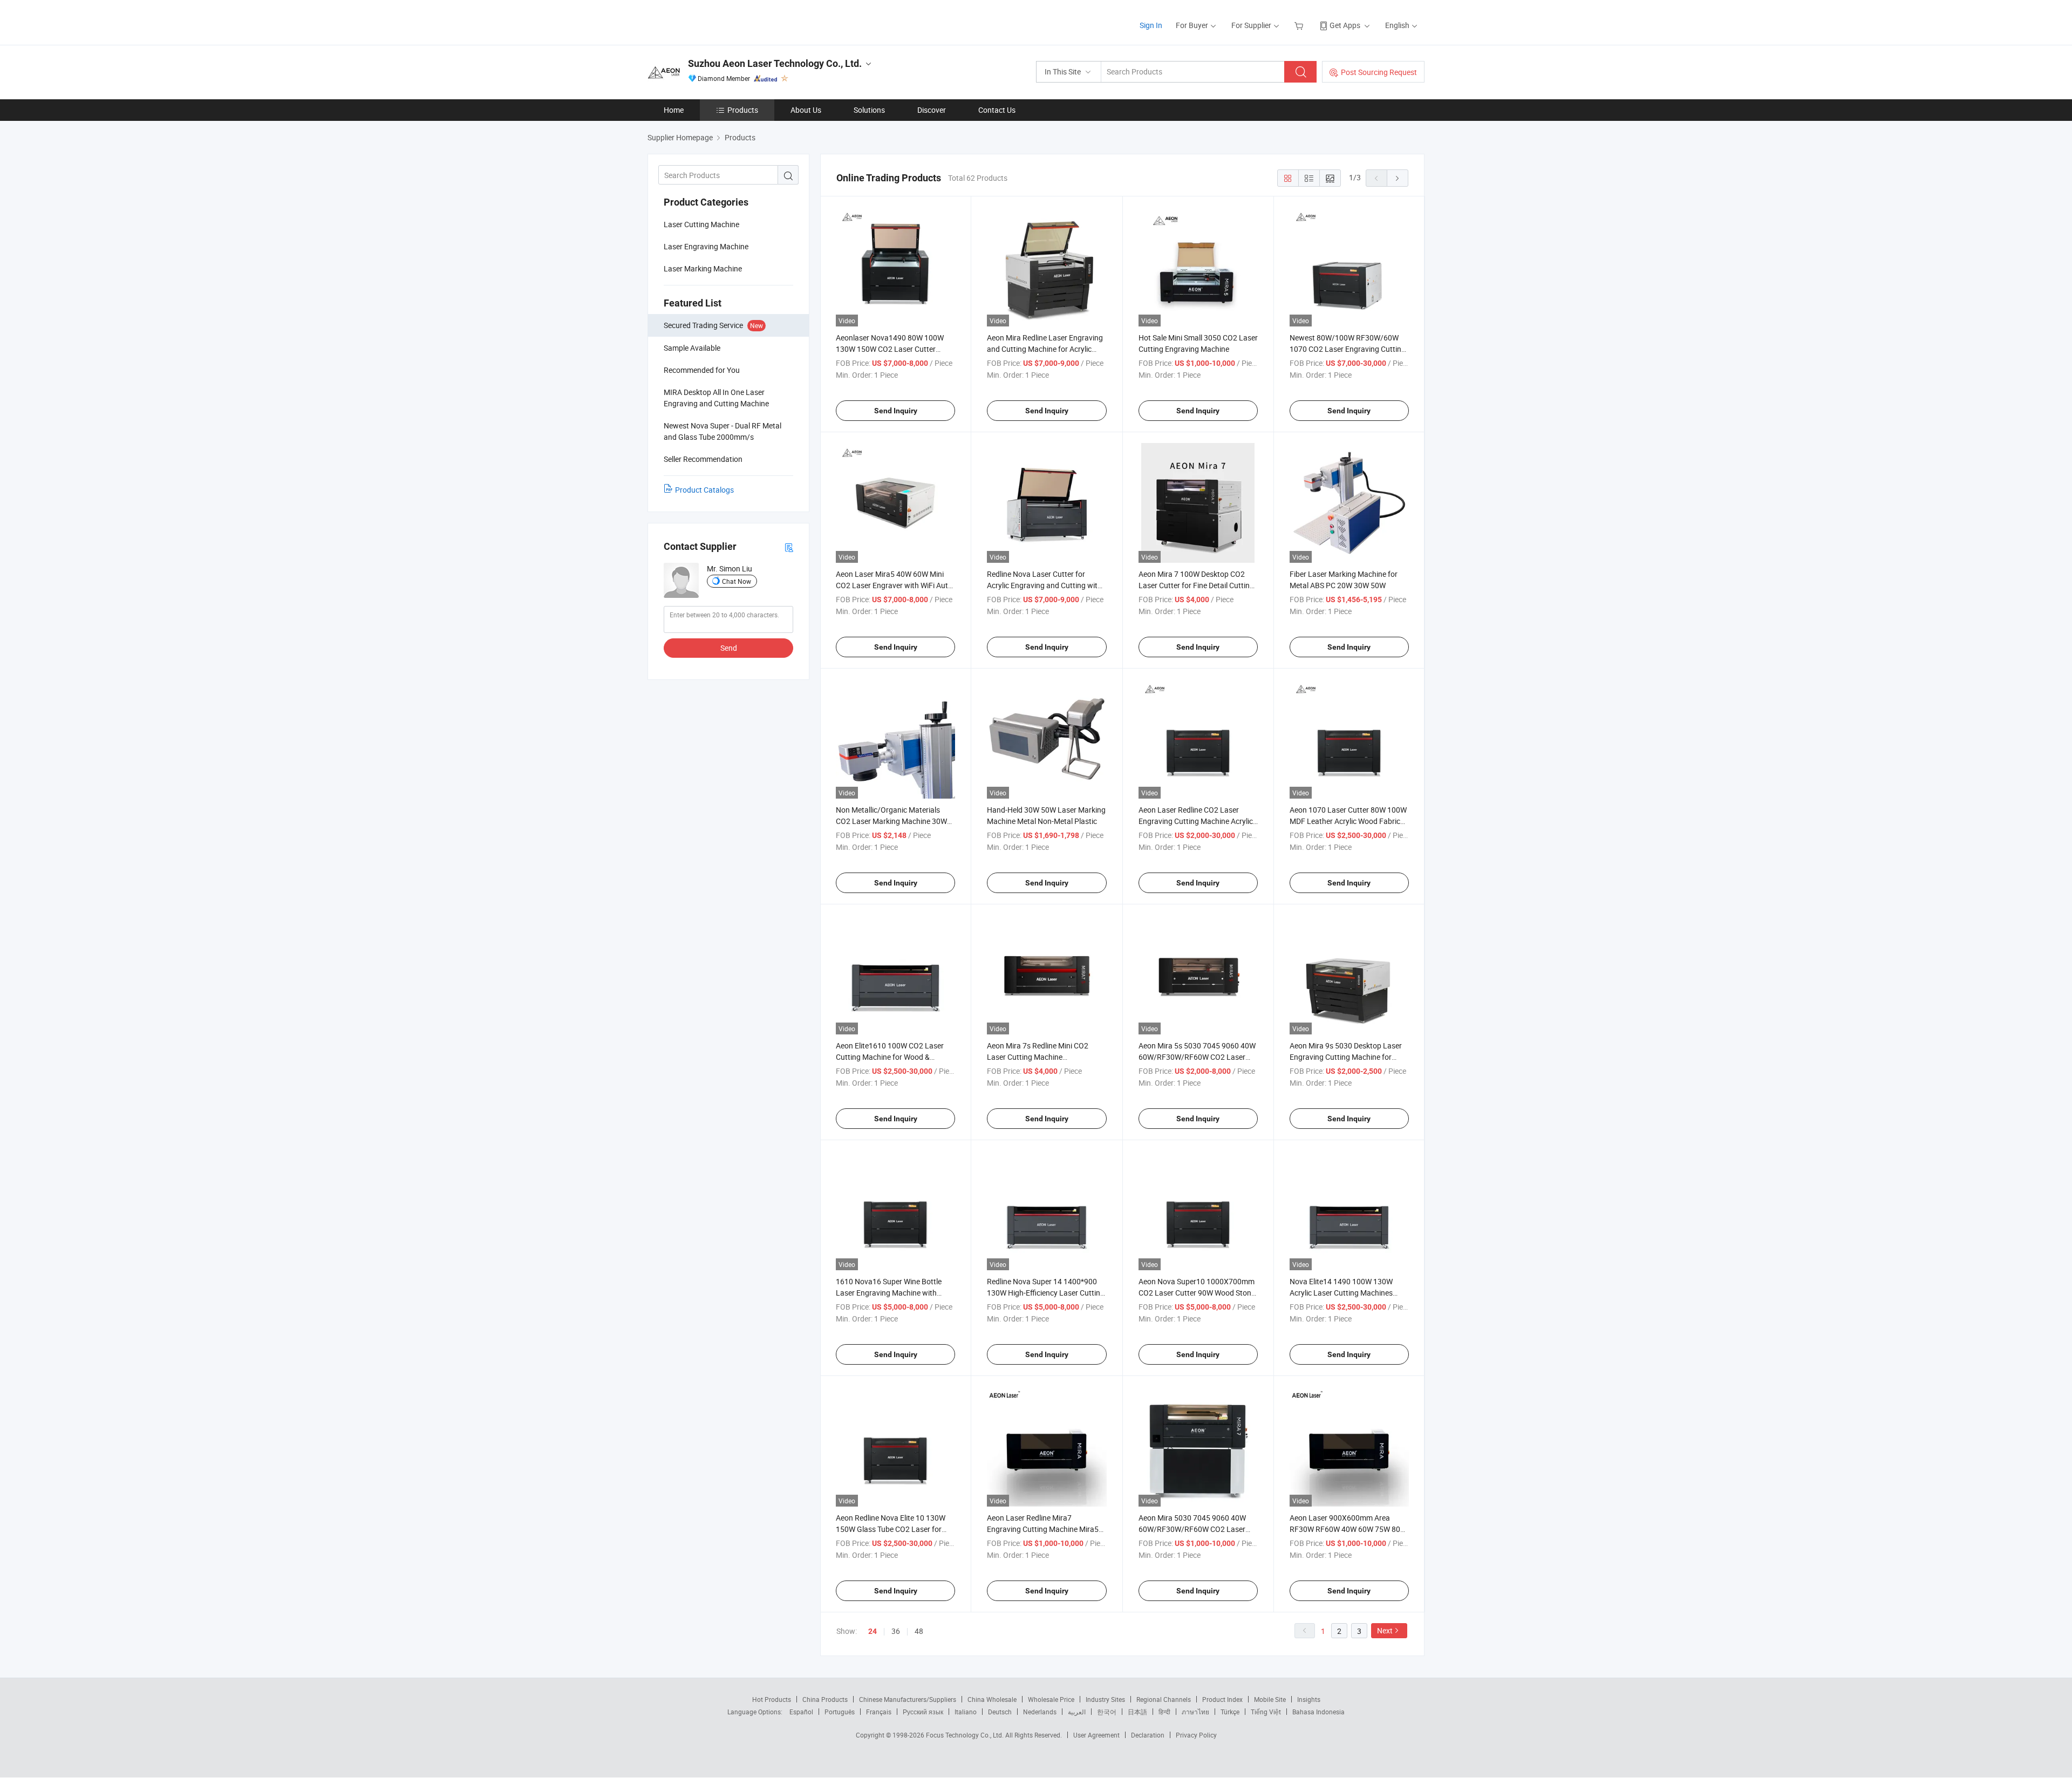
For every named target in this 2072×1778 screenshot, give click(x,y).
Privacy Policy (1196, 1735)
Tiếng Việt (1266, 1712)
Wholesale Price (1051, 1699)
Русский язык (923, 1712)
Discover (932, 110)
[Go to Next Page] (1398, 178)
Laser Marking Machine (703, 268)
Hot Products (772, 1699)
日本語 (1137, 1712)
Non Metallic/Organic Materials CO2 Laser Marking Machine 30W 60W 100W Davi (891, 821)
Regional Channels (1164, 1699)
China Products (825, 1699)
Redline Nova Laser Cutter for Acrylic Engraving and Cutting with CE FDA (1044, 585)
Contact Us (997, 110)
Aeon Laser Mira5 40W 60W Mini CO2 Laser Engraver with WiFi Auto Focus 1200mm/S (894, 585)
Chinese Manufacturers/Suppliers (908, 1699)
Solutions (869, 110)
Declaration (1148, 1735)
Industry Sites (1105, 1699)
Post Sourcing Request (1379, 72)
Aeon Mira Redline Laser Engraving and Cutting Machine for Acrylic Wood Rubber (1045, 349)
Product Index (1222, 1699)
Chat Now (737, 581)
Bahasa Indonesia (1318, 1712)
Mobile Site (1270, 1699)
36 (896, 1631)
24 (873, 1631)
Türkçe (1230, 1712)
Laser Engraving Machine (706, 246)
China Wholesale (992, 1699)
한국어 (1107, 1712)
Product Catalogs (704, 490)
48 (919, 1631)
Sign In (1151, 25)
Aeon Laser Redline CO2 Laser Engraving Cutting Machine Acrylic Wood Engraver (1196, 821)
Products (743, 110)
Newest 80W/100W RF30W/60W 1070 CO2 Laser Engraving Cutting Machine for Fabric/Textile (1348, 349)
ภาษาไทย (1195, 1712)
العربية (1077, 1712)
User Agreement (1096, 1735)
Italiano (966, 1712)
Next (1385, 1630)
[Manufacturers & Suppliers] (717, 21)
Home (674, 110)
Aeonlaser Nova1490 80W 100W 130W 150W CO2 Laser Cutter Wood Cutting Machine (890, 349)
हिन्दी (1164, 1712)
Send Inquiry (896, 411)
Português (840, 1712)
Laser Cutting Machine (701, 224)
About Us (806, 110)
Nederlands (1040, 1712)
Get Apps (1345, 25)
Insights (1309, 1699)
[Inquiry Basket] (1300, 25)
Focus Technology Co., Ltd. (966, 1735)
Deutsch (1000, 1712)
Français (879, 1712)
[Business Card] (789, 547)
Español (801, 1712)
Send (729, 648)
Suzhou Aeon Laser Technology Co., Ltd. (775, 63)
